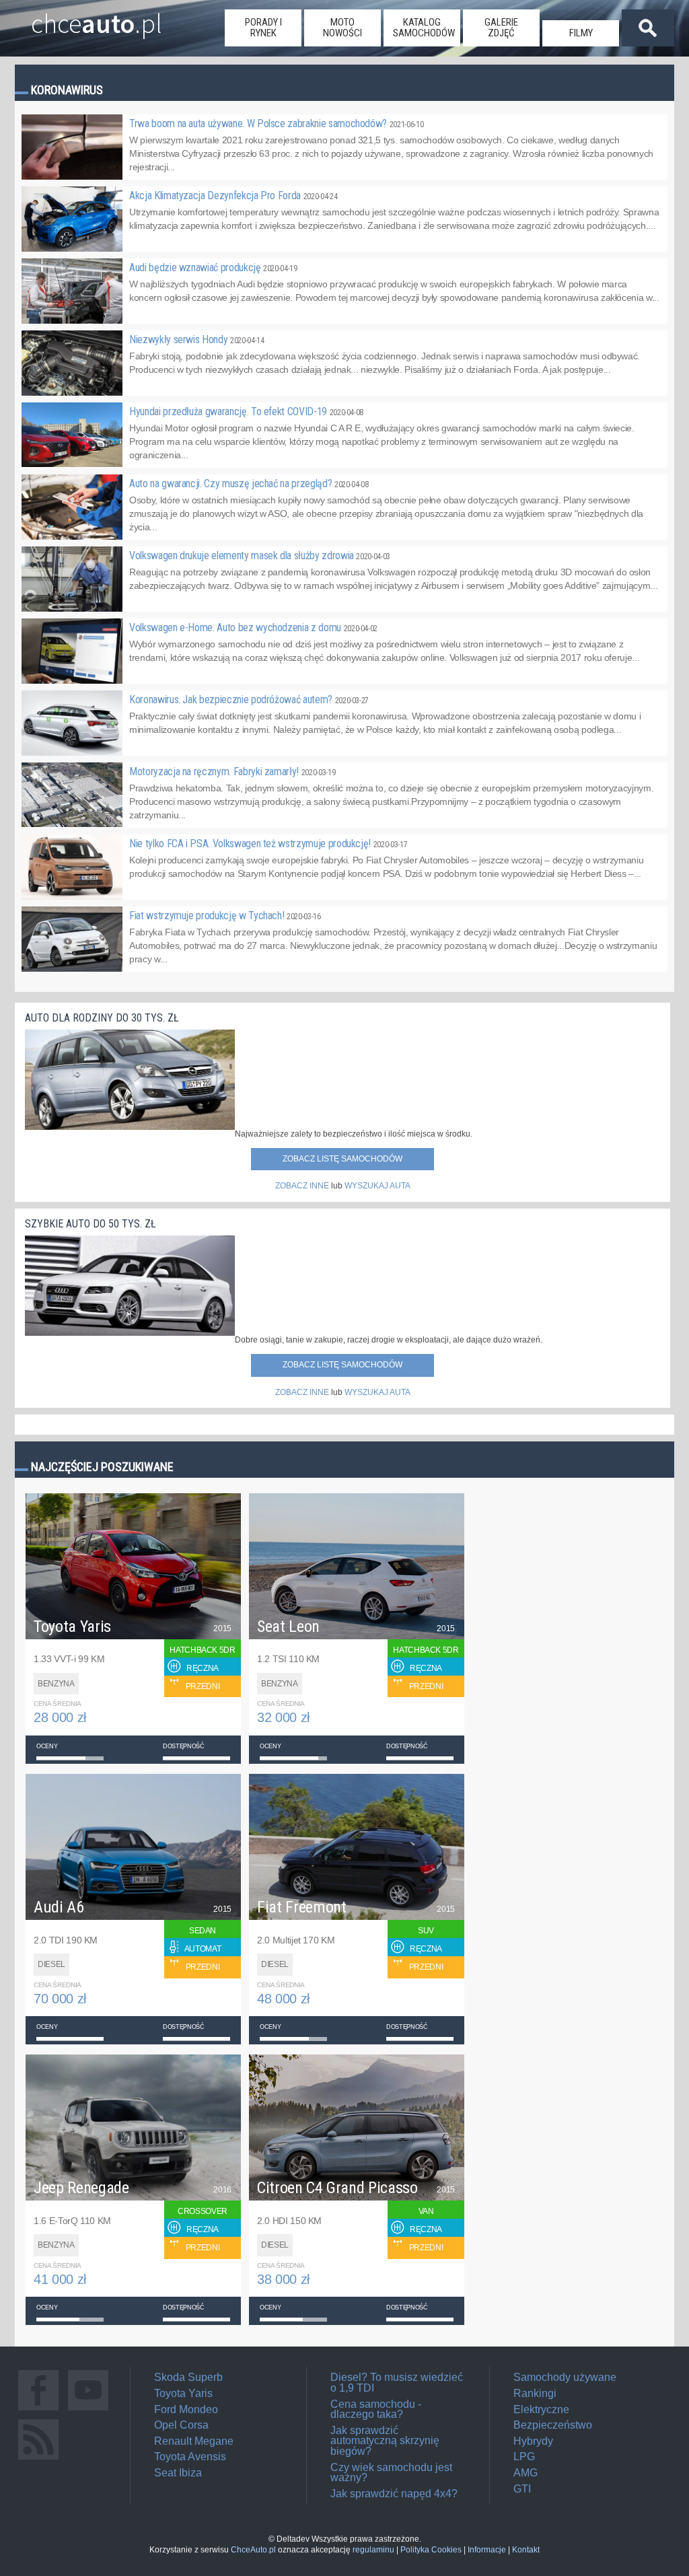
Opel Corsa (181, 2425)
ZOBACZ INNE (302, 1186)
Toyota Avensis (190, 2457)
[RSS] (38, 2459)
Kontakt (526, 2550)
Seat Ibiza (178, 2473)
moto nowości (342, 28)
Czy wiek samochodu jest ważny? (391, 2473)
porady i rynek (263, 28)
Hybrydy (533, 2441)
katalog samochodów (424, 28)
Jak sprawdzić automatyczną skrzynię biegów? (385, 2441)
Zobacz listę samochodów (342, 1159)
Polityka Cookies (431, 2550)
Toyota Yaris (183, 2393)
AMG (525, 2473)
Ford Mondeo (186, 2409)
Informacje (487, 2550)
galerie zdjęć (501, 28)
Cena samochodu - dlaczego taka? (376, 2409)
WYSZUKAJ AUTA (377, 1186)
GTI (522, 2489)
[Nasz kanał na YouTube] (88, 2410)
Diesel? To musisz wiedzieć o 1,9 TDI (397, 2383)
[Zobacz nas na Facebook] (38, 2410)
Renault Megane (194, 2441)
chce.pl (97, 18)
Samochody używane (565, 2377)
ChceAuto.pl (253, 2550)
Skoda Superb (188, 2377)
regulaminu (373, 2550)
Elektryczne (541, 2409)
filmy (581, 33)
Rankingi (535, 2393)
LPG (524, 2457)
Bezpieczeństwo (553, 2425)
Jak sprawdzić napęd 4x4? (394, 2494)
